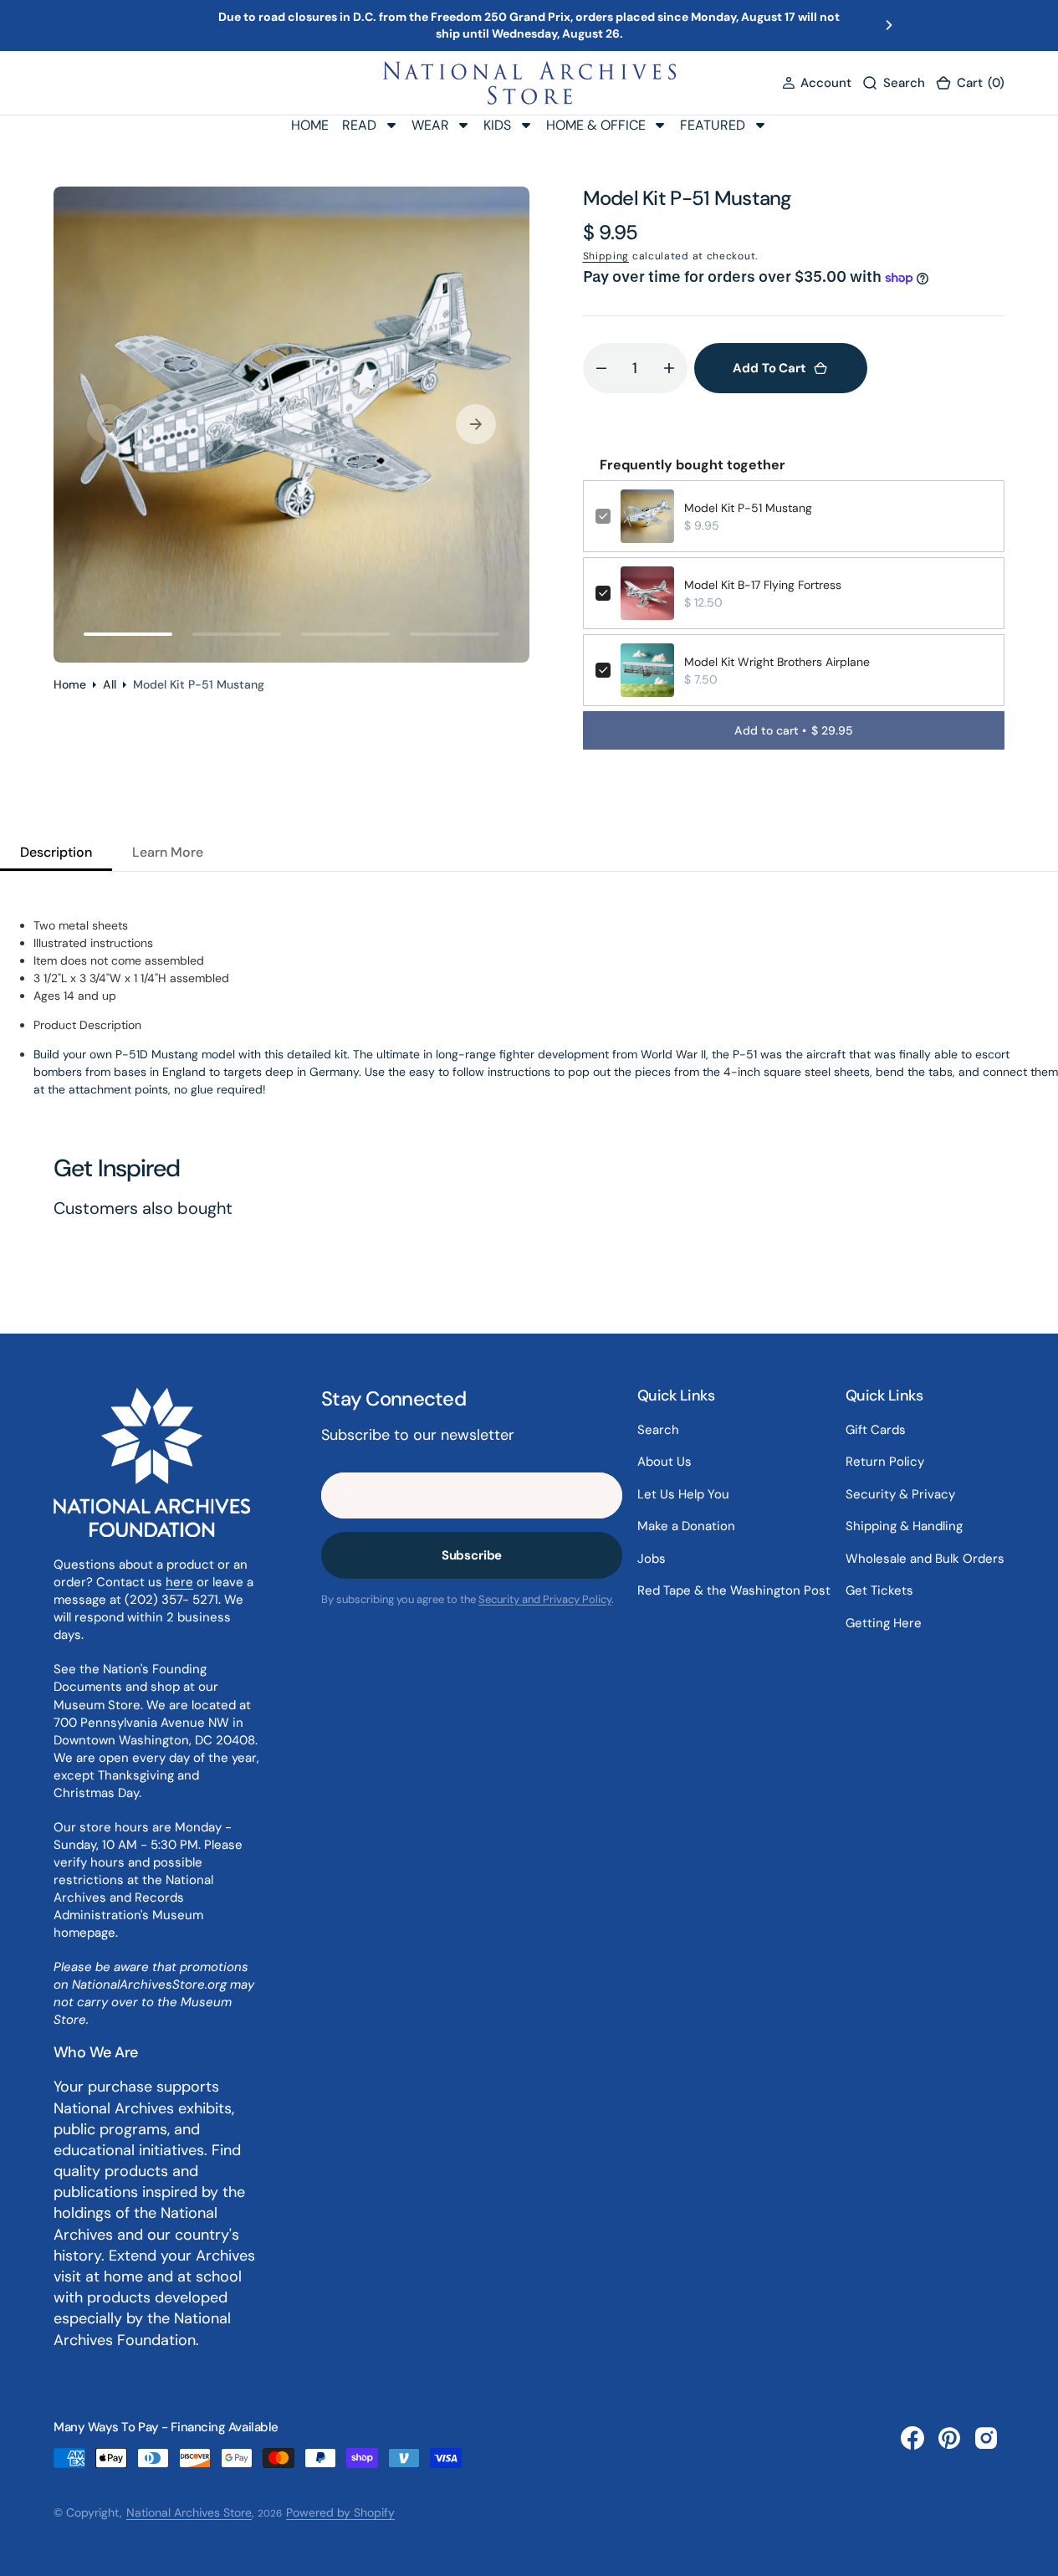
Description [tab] (56, 852)
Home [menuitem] (310, 124)
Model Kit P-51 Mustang (748, 508)
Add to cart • (794, 730)
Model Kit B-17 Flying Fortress (763, 585)
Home (70, 684)
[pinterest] (949, 2438)
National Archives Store (189, 2512)
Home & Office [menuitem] (596, 124)
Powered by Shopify (340, 2512)
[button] (817, 82)
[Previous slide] (169, 25)
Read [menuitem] (359, 124)
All (110, 684)
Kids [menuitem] (497, 124)
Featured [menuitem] (713, 124)
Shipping (606, 256)
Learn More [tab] (168, 852)
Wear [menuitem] (430, 124)
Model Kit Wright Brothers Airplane (777, 662)
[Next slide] (889, 25)
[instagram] (986, 2438)
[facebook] (912, 2438)
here (179, 1582)
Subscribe (472, 1555)
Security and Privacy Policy (545, 1599)
